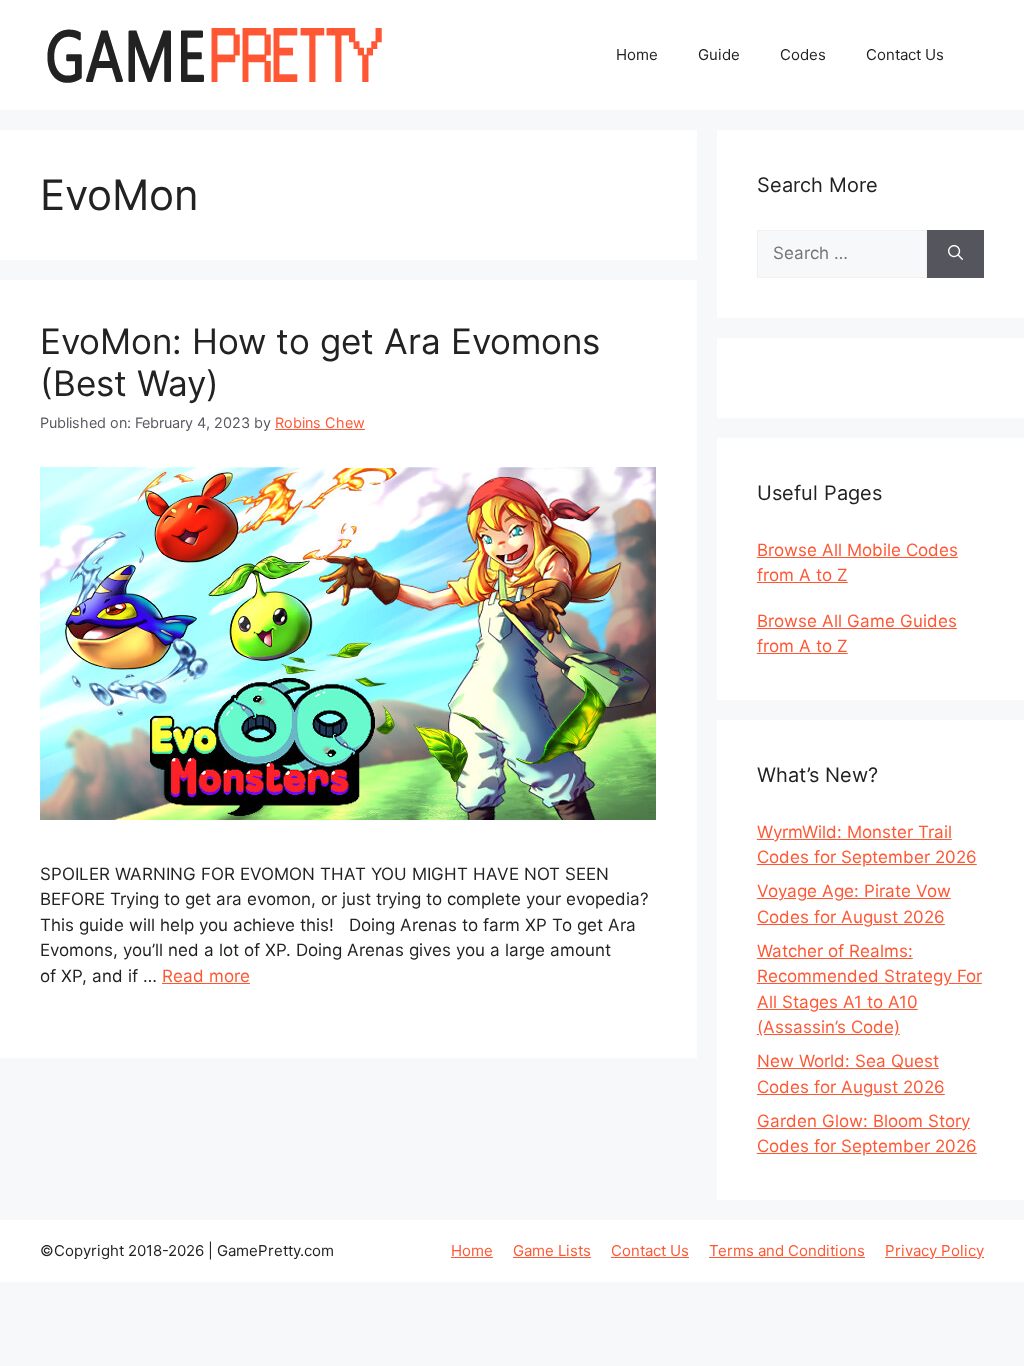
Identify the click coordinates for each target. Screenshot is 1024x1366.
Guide (719, 54)
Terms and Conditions (787, 1250)
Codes (803, 54)
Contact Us (905, 54)
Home (637, 54)
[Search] (955, 254)
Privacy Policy (934, 1250)
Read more (206, 976)
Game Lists (552, 1250)
